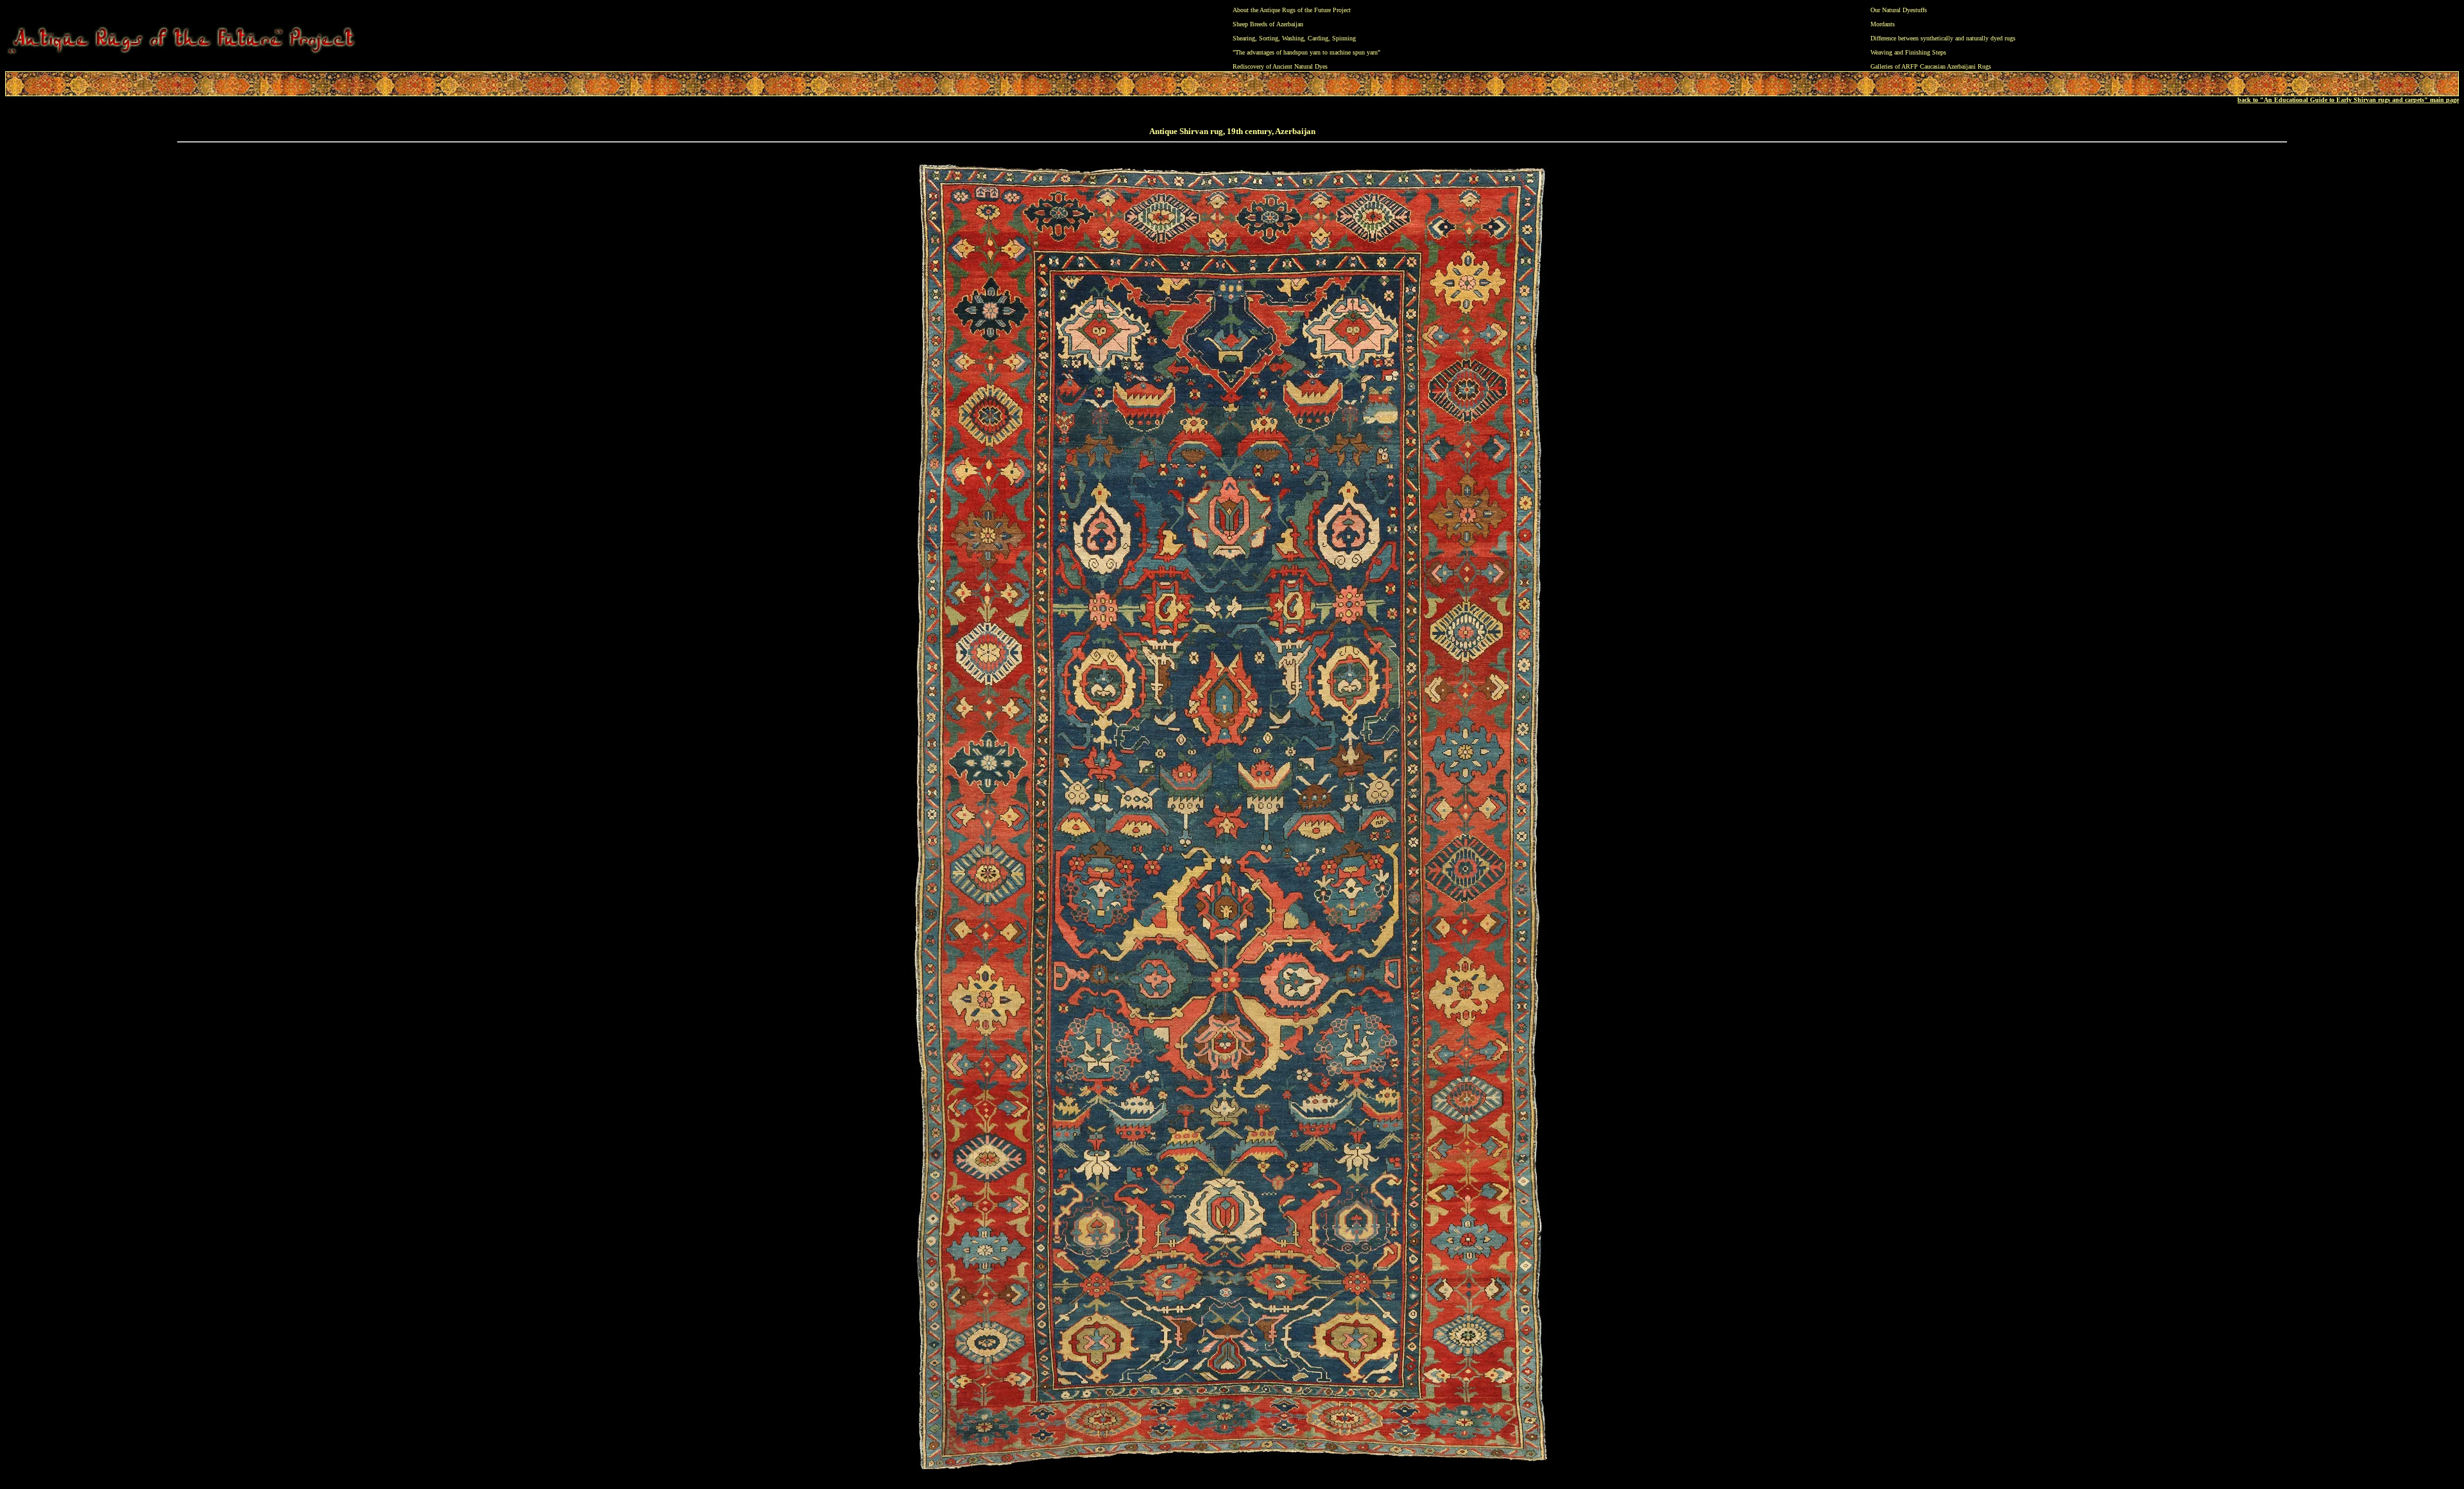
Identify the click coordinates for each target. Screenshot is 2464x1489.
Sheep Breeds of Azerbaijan (1268, 24)
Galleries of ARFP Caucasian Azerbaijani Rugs (1931, 66)
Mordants (1883, 24)
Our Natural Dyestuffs (1899, 10)
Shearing (1244, 38)
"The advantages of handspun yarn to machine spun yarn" (1306, 52)
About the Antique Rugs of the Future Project (1292, 10)
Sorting (1269, 38)
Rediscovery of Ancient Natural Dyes (1280, 66)
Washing (1293, 38)
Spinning (1344, 38)
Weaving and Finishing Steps (1908, 52)
